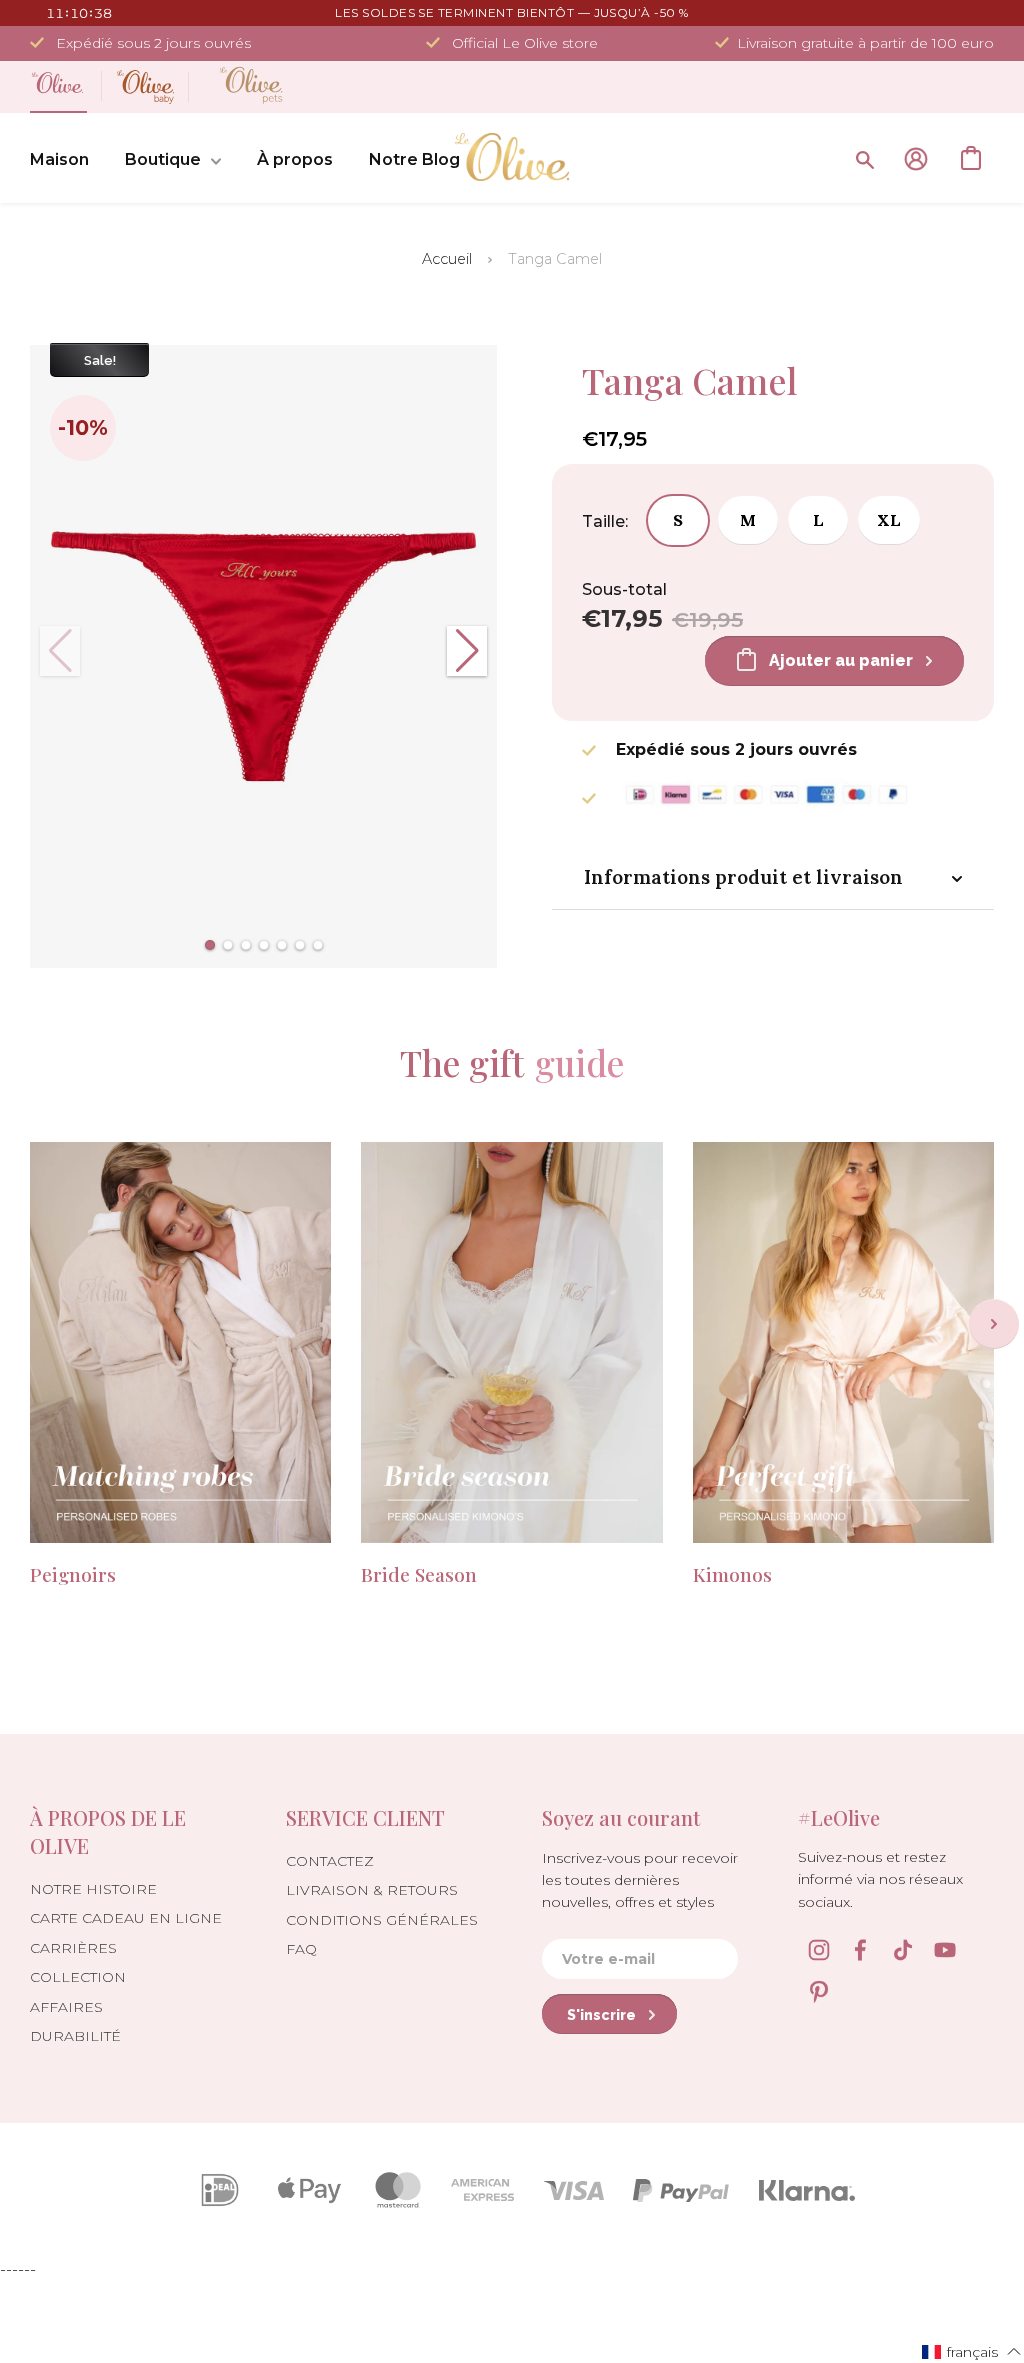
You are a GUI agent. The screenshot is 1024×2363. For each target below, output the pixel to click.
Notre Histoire (93, 1889)
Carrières (73, 1948)
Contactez (330, 1861)
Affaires (66, 2007)
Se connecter (916, 159)
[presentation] (994, 1324)
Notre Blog (414, 159)
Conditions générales (382, 1920)
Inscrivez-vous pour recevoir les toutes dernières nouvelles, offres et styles (640, 1880)
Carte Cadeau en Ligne (126, 1918)
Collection (78, 1977)
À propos (295, 159)
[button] (210, 945)
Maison (59, 159)
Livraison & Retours (372, 1890)
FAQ (301, 1949)
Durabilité (75, 2036)
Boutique (163, 159)
